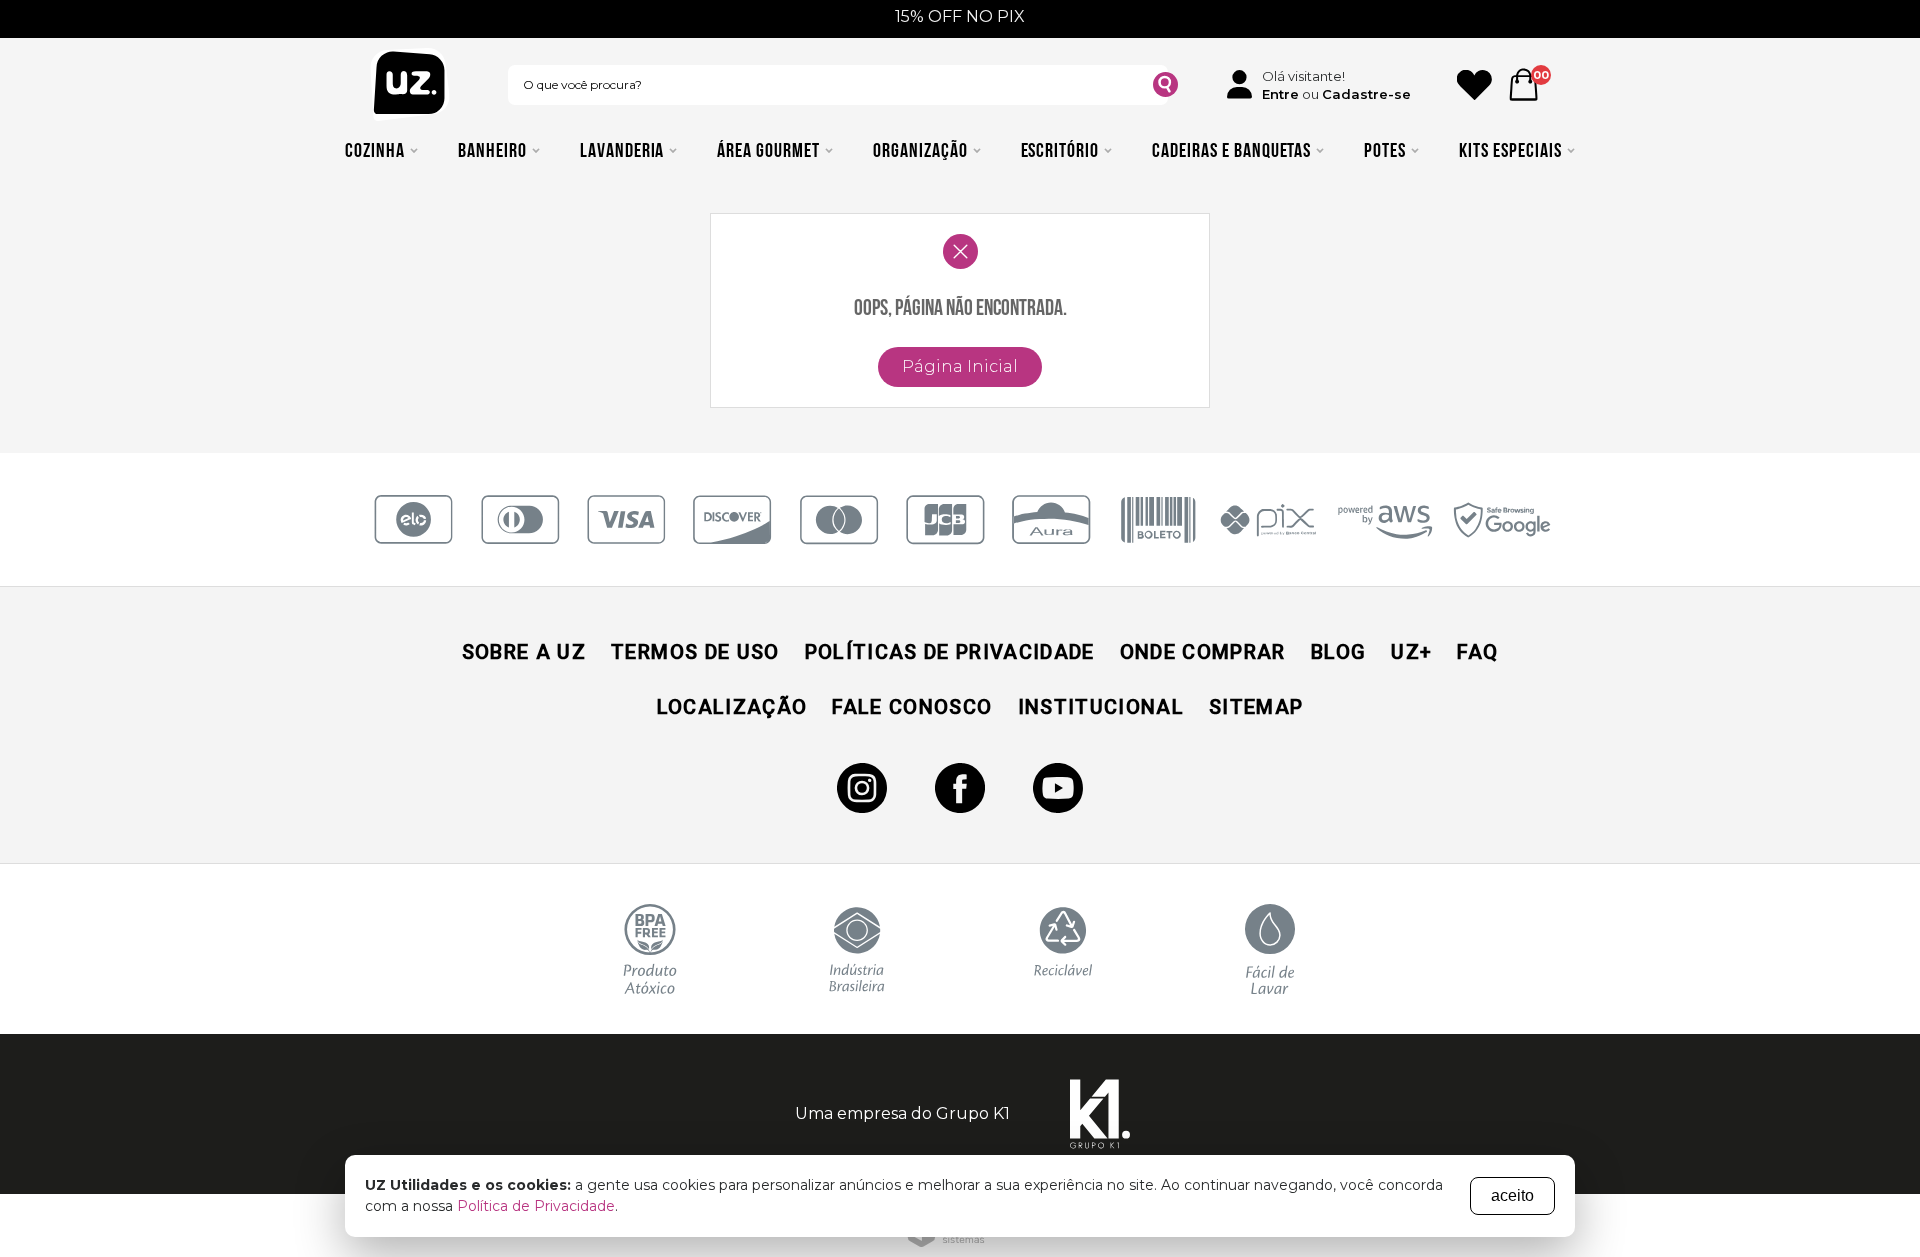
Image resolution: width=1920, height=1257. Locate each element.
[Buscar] (1165, 87)
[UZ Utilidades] (410, 84)
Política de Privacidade (536, 1206)
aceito (1512, 1195)
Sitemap (1256, 707)
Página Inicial (960, 366)
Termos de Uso (695, 652)
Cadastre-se (1366, 94)
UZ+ (1411, 652)
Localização (732, 707)
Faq (1477, 652)
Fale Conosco (912, 707)
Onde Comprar (1203, 652)
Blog (1338, 652)
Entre (1280, 94)
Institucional (1101, 707)
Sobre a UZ (524, 652)
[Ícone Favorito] (1474, 85)
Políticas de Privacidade (950, 652)
